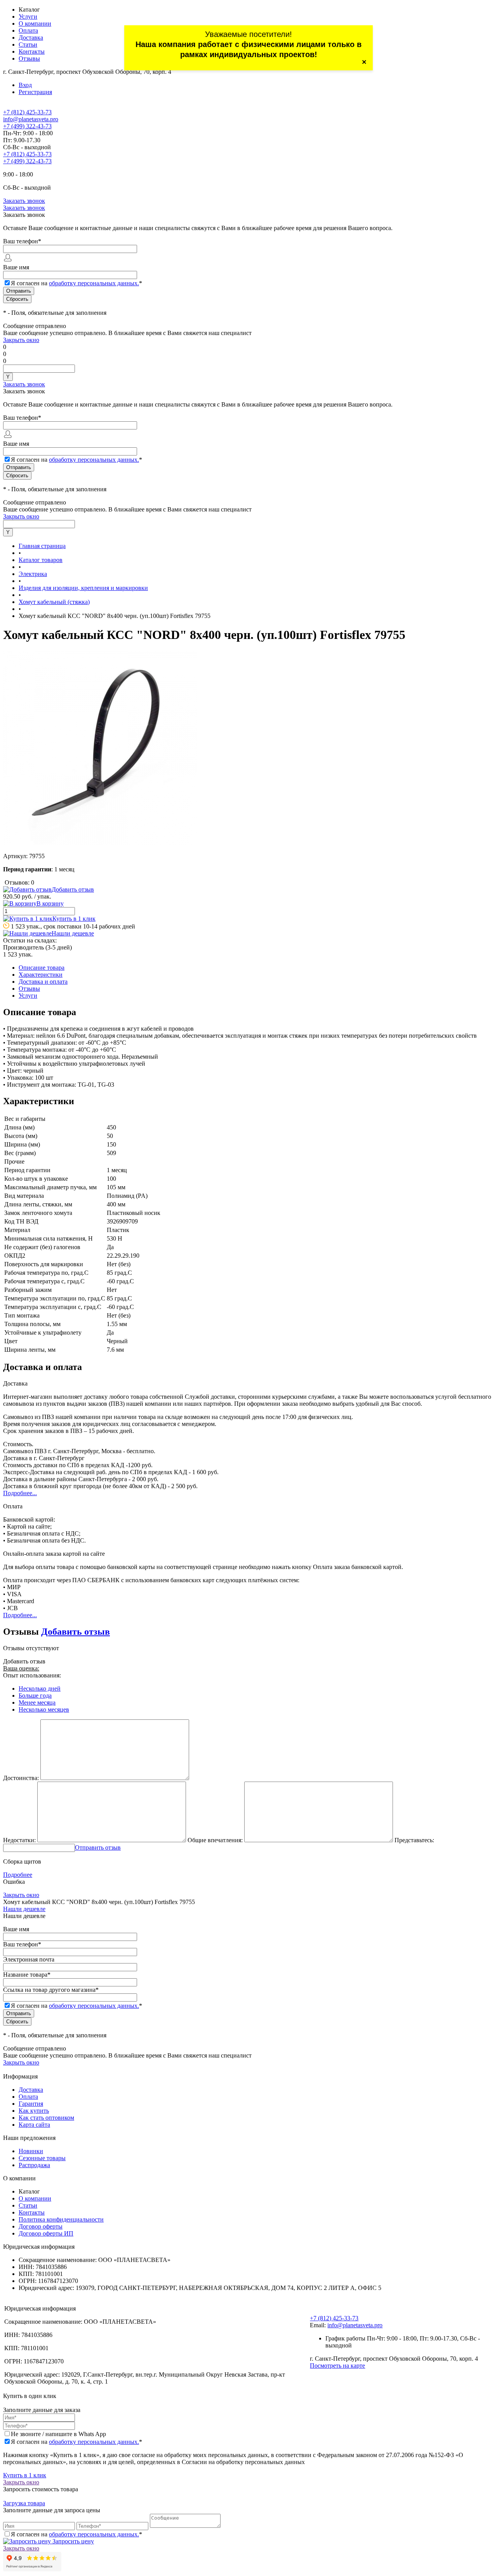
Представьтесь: (414, 1840)
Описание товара (42, 968)
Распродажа (34, 2165)
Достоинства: (21, 1778)
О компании (35, 24)
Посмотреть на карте (337, 2366)
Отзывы (29, 58)
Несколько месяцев (44, 1709)
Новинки (31, 2151)
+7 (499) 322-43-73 (27, 126)
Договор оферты (41, 2226)
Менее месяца (37, 1702)
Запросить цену (72, 2541)
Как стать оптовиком (46, 2118)
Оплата (28, 31)
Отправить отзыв (98, 1847)
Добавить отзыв (76, 1632)
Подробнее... (20, 1493)
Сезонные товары (42, 2158)
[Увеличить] (100, 843)
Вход (25, 85)
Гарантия (31, 2104)
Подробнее (18, 1875)
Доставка (31, 38)
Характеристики (41, 975)
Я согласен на (76, 283)
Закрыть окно (21, 340)
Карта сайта (34, 2125)
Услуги (28, 17)
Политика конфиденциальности (61, 2219)
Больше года (35, 1696)
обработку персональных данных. (94, 283)
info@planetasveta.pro (31, 119)
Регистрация (35, 92)
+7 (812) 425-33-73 (27, 112)
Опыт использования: (32, 1675)
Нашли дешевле (73, 933)
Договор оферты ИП (46, 2233)
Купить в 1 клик (74, 919)
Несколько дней (40, 1689)
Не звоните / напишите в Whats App (58, 2434)
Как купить (34, 2111)
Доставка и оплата (43, 982)
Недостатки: (19, 1840)
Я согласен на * (76, 2442)
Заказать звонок (24, 201)
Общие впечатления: (215, 1840)
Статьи (28, 45)
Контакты (32, 51)
